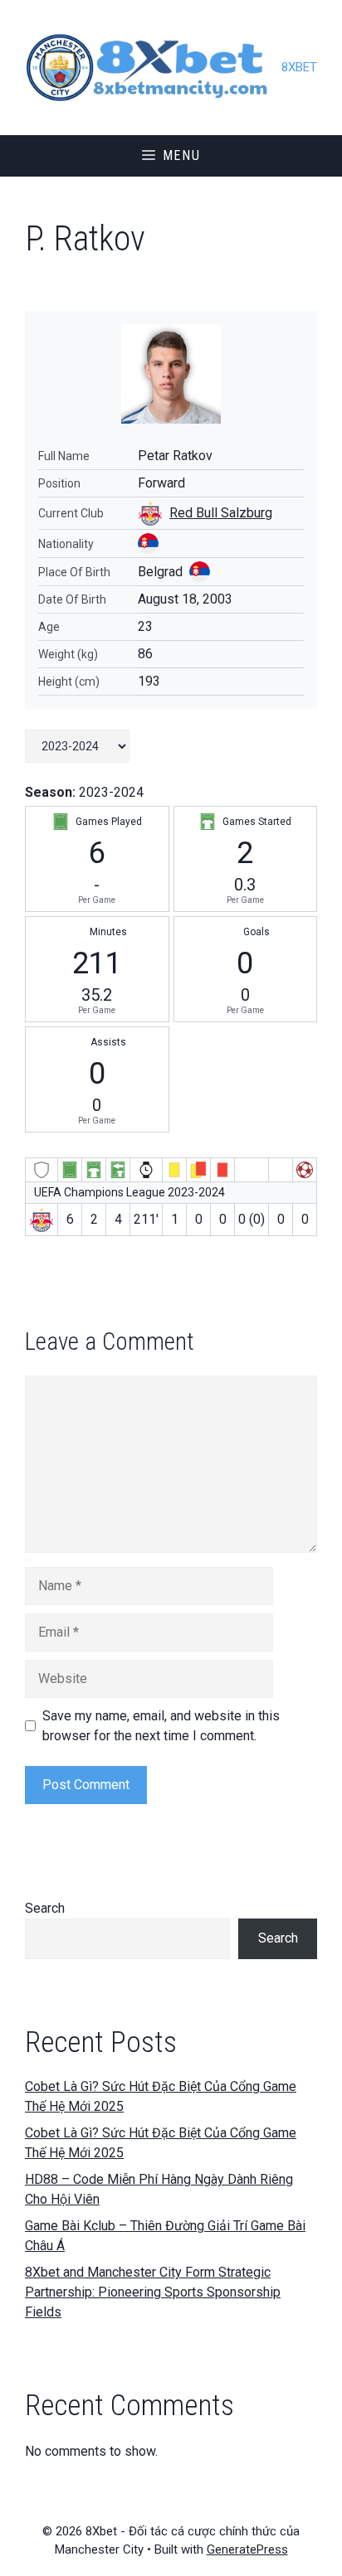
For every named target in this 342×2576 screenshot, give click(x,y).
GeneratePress (247, 2549)
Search (45, 1908)
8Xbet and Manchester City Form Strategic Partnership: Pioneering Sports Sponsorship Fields (153, 2292)
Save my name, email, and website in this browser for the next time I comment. (161, 1726)
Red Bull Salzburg (221, 513)
